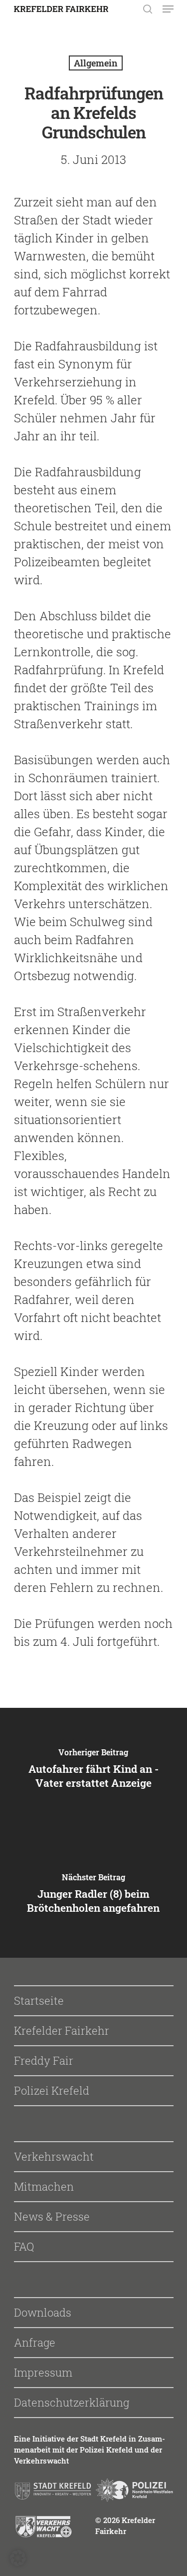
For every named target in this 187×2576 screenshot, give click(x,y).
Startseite (39, 2000)
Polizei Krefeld (52, 2090)
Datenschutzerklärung (72, 2402)
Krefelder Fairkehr (62, 2030)
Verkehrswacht (54, 2156)
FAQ (24, 2246)
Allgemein (96, 63)
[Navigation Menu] (168, 9)
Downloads (43, 2312)
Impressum (43, 2372)
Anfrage (35, 2342)
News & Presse (52, 2216)
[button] (18, 2558)
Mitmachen (44, 2186)
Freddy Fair (44, 2060)
